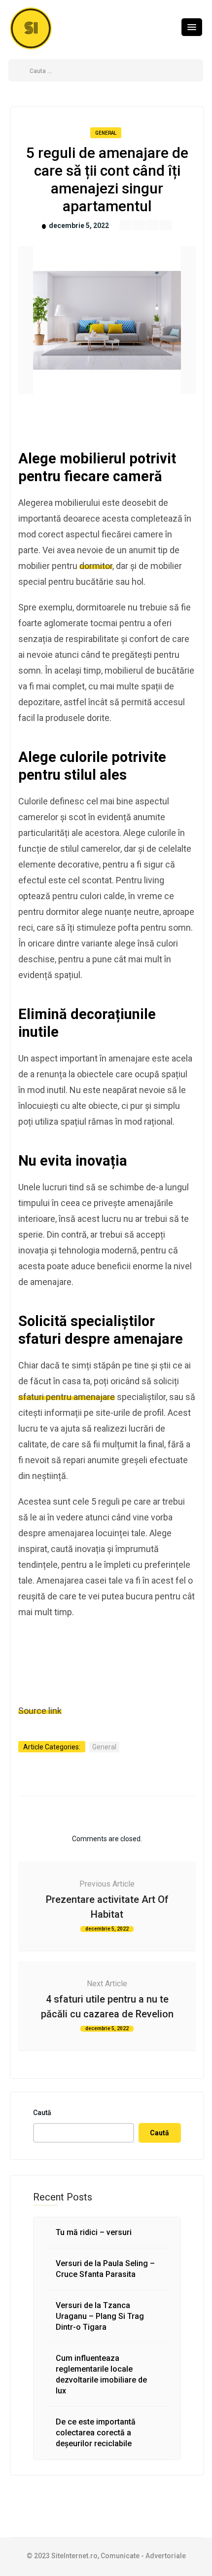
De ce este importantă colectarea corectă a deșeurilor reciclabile (96, 2433)
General (106, 133)
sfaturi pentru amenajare (67, 1397)
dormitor (96, 566)
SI (31, 28)
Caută (42, 2113)
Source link (40, 1711)
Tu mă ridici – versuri (94, 2232)
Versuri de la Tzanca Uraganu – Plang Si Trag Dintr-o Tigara (100, 2316)
